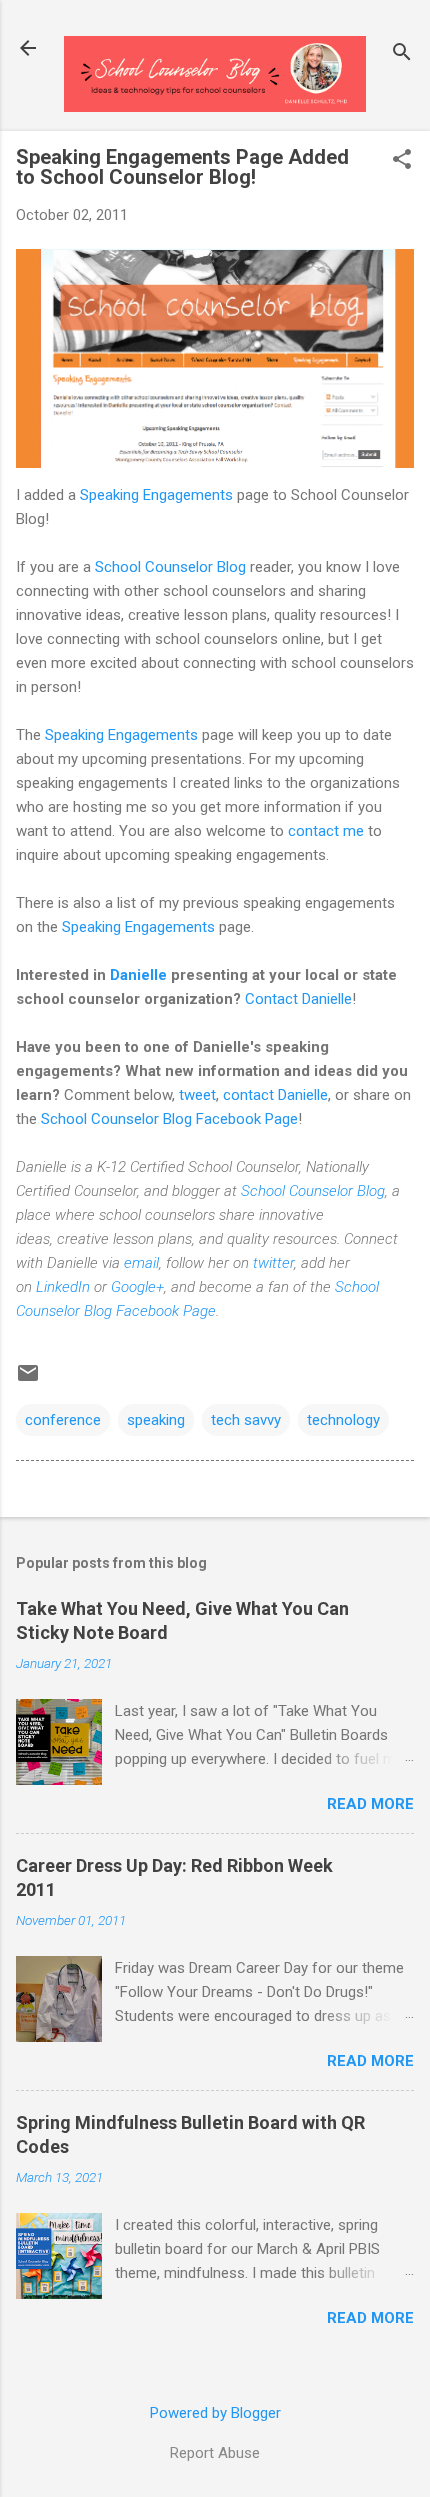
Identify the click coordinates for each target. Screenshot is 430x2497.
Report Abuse (215, 2453)
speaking (156, 1420)
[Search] (402, 54)
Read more (370, 1804)
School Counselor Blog (170, 567)
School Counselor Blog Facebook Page (169, 1119)
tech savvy (246, 1420)
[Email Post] (28, 1380)
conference (63, 1420)
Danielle (138, 975)
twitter (273, 1263)
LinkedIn (63, 1287)
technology (343, 1420)
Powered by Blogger (215, 2413)
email (141, 1263)
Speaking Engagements (156, 495)
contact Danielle (275, 1095)
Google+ (137, 1287)
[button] (402, 161)
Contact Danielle (298, 999)
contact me (326, 831)
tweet (197, 1095)
